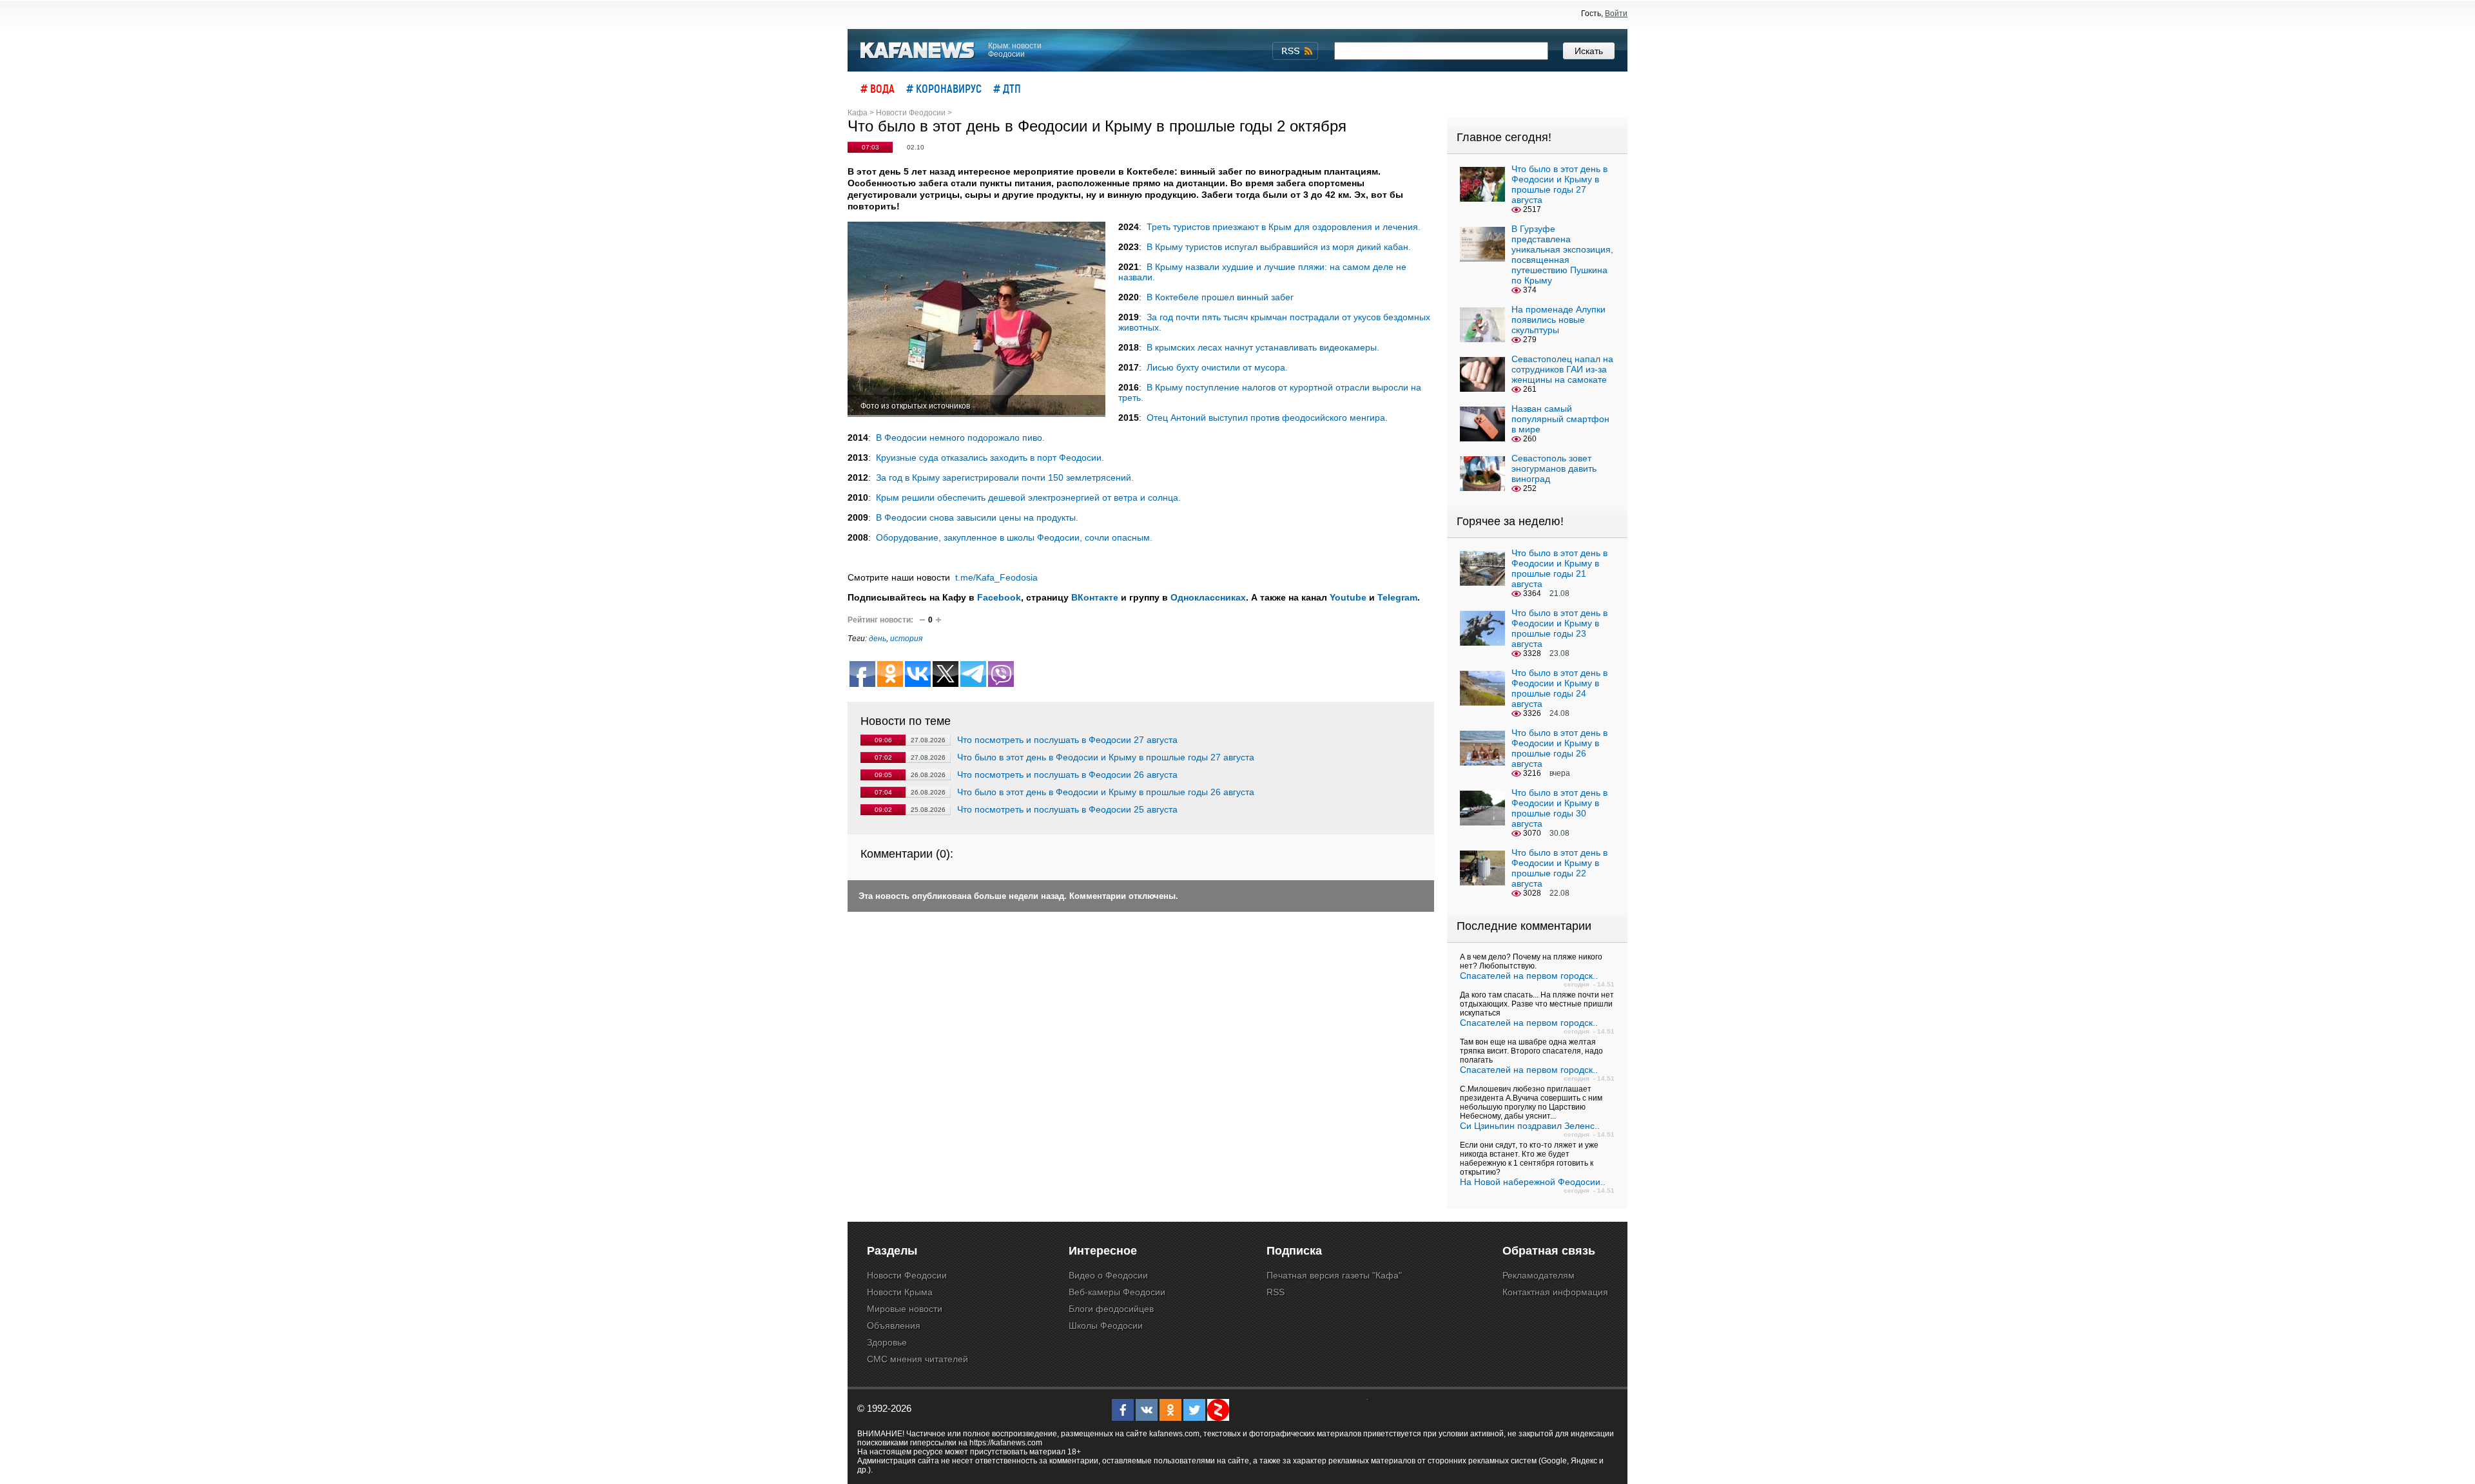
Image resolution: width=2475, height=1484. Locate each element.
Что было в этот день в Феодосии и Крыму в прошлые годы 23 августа (1559, 628)
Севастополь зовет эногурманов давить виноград (1554, 468)
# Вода (878, 88)
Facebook (999, 597)
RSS (1276, 1292)
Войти (1616, 14)
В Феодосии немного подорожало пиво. (960, 438)
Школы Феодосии (1106, 1325)
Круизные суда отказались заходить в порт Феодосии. (990, 458)
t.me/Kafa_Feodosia (996, 577)
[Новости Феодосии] (918, 51)
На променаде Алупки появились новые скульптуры (1558, 320)
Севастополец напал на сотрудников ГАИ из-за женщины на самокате (1562, 369)
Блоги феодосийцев (1111, 1309)
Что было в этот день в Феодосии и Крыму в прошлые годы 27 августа (1106, 757)
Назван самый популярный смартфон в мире (1560, 419)
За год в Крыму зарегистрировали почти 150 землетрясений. (1005, 477)
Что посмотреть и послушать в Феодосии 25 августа (1067, 809)
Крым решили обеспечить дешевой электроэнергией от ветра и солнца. (1028, 497)
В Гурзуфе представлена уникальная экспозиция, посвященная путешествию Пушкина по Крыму (1562, 255)
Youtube (1348, 597)
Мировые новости (905, 1309)
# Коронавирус (944, 88)
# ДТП (1007, 88)
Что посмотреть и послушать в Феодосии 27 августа (1067, 740)
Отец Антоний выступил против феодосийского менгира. (1267, 418)
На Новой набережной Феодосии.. (1533, 1182)
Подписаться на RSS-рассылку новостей (1295, 51)
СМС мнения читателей (917, 1359)
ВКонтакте (1095, 597)
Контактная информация (1555, 1292)
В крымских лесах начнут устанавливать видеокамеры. (1263, 347)
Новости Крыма (900, 1292)
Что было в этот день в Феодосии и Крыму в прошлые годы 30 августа (1559, 808)
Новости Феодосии (907, 1275)
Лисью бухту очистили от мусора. (1217, 367)
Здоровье (887, 1342)
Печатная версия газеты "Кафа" (1334, 1275)
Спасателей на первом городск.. (1529, 976)
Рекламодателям (1538, 1275)
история (906, 639)
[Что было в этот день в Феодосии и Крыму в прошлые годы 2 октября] (976, 319)
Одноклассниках (1208, 597)
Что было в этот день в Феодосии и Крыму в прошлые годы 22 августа (1559, 868)
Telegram (1397, 597)
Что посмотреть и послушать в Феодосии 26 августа (1067, 775)
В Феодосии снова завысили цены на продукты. (977, 517)
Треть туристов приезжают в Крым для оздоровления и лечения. (1284, 227)
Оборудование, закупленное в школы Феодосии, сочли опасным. (1014, 537)
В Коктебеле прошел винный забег (1220, 297)
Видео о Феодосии (1108, 1275)
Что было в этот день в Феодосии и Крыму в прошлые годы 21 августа (1559, 568)
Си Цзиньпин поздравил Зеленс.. (1530, 1126)
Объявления (894, 1325)
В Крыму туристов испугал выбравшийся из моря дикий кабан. (1279, 247)
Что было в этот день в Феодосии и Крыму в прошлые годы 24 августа (1559, 688)
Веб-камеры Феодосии (1117, 1292)
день (878, 639)
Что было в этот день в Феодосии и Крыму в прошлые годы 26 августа (1106, 792)
